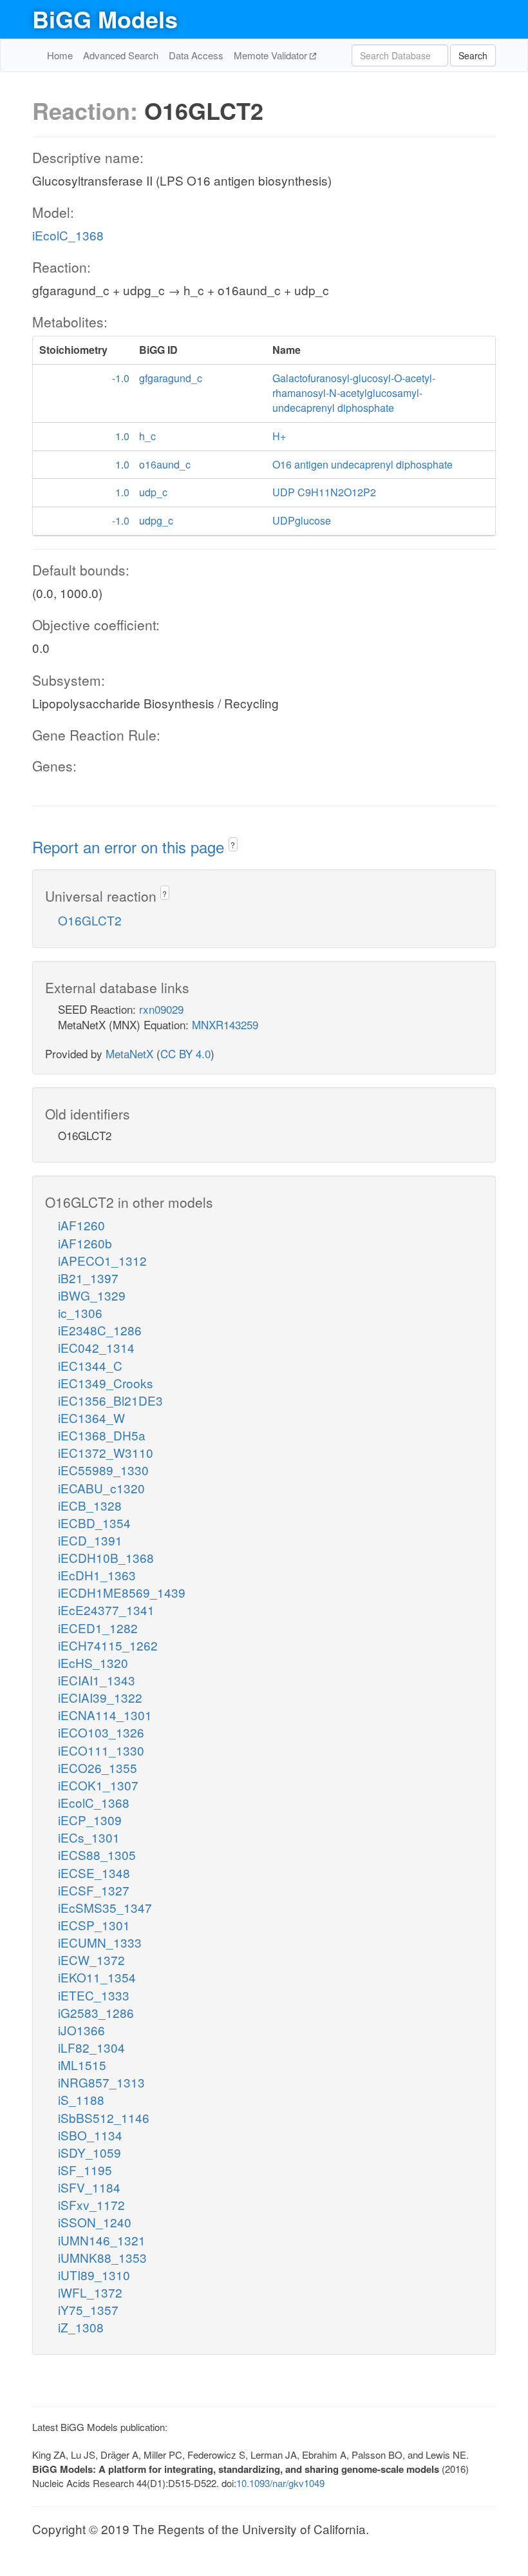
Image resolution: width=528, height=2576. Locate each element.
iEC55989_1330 (103, 1470)
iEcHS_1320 (93, 1662)
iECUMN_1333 (100, 1942)
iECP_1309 (90, 1820)
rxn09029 (161, 1009)
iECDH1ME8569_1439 (122, 1592)
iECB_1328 (90, 1505)
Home (60, 55)
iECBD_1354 (94, 1523)
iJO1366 (81, 2030)
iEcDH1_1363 (97, 1575)
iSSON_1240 (95, 2222)
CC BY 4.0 (185, 1053)
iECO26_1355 (98, 1767)
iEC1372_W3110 (106, 1452)
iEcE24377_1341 (106, 1610)
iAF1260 (81, 1225)
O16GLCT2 (90, 920)
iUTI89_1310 (94, 2275)
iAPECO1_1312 (102, 1260)
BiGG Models (105, 19)
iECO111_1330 (101, 1750)
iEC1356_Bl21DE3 (110, 1400)
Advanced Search (121, 55)
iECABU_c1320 (101, 1488)
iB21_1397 (88, 1278)
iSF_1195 (85, 2170)
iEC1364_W (91, 1418)
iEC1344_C (90, 1365)
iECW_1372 (91, 1960)
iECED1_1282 (98, 1628)
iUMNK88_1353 (102, 2257)
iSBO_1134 (90, 2135)
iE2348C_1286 (100, 1330)
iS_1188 (81, 2099)
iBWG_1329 (92, 1295)
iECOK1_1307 (98, 1785)
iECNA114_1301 (105, 1715)
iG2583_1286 (96, 2012)
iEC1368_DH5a (102, 1435)
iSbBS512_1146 (104, 2117)
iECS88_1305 (97, 1855)
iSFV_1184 (89, 2187)
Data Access (196, 55)
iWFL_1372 (90, 2292)
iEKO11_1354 (97, 1977)
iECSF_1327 (94, 1890)
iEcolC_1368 (68, 235)
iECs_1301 (89, 1837)
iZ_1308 (81, 2327)
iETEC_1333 (94, 1995)
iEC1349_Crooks (106, 1383)
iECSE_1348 (94, 1873)
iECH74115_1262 (108, 1645)
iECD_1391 (90, 1540)
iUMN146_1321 (102, 2240)
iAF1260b (85, 1243)
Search (473, 55)
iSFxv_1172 (91, 2204)
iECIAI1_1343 (97, 1680)
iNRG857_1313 (101, 2082)
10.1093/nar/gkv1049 (280, 2483)
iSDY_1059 (90, 2152)
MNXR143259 (225, 1024)
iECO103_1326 (101, 1732)
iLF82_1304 (91, 2047)
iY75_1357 (88, 2310)
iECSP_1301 (94, 1925)
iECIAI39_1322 (100, 1697)
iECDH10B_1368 (106, 1557)
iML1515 (82, 2065)
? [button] (233, 845)
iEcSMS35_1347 (105, 1907)
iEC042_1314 (96, 1347)
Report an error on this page (130, 847)
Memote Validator (272, 55)
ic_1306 (80, 1312)
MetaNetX (129, 1053)
